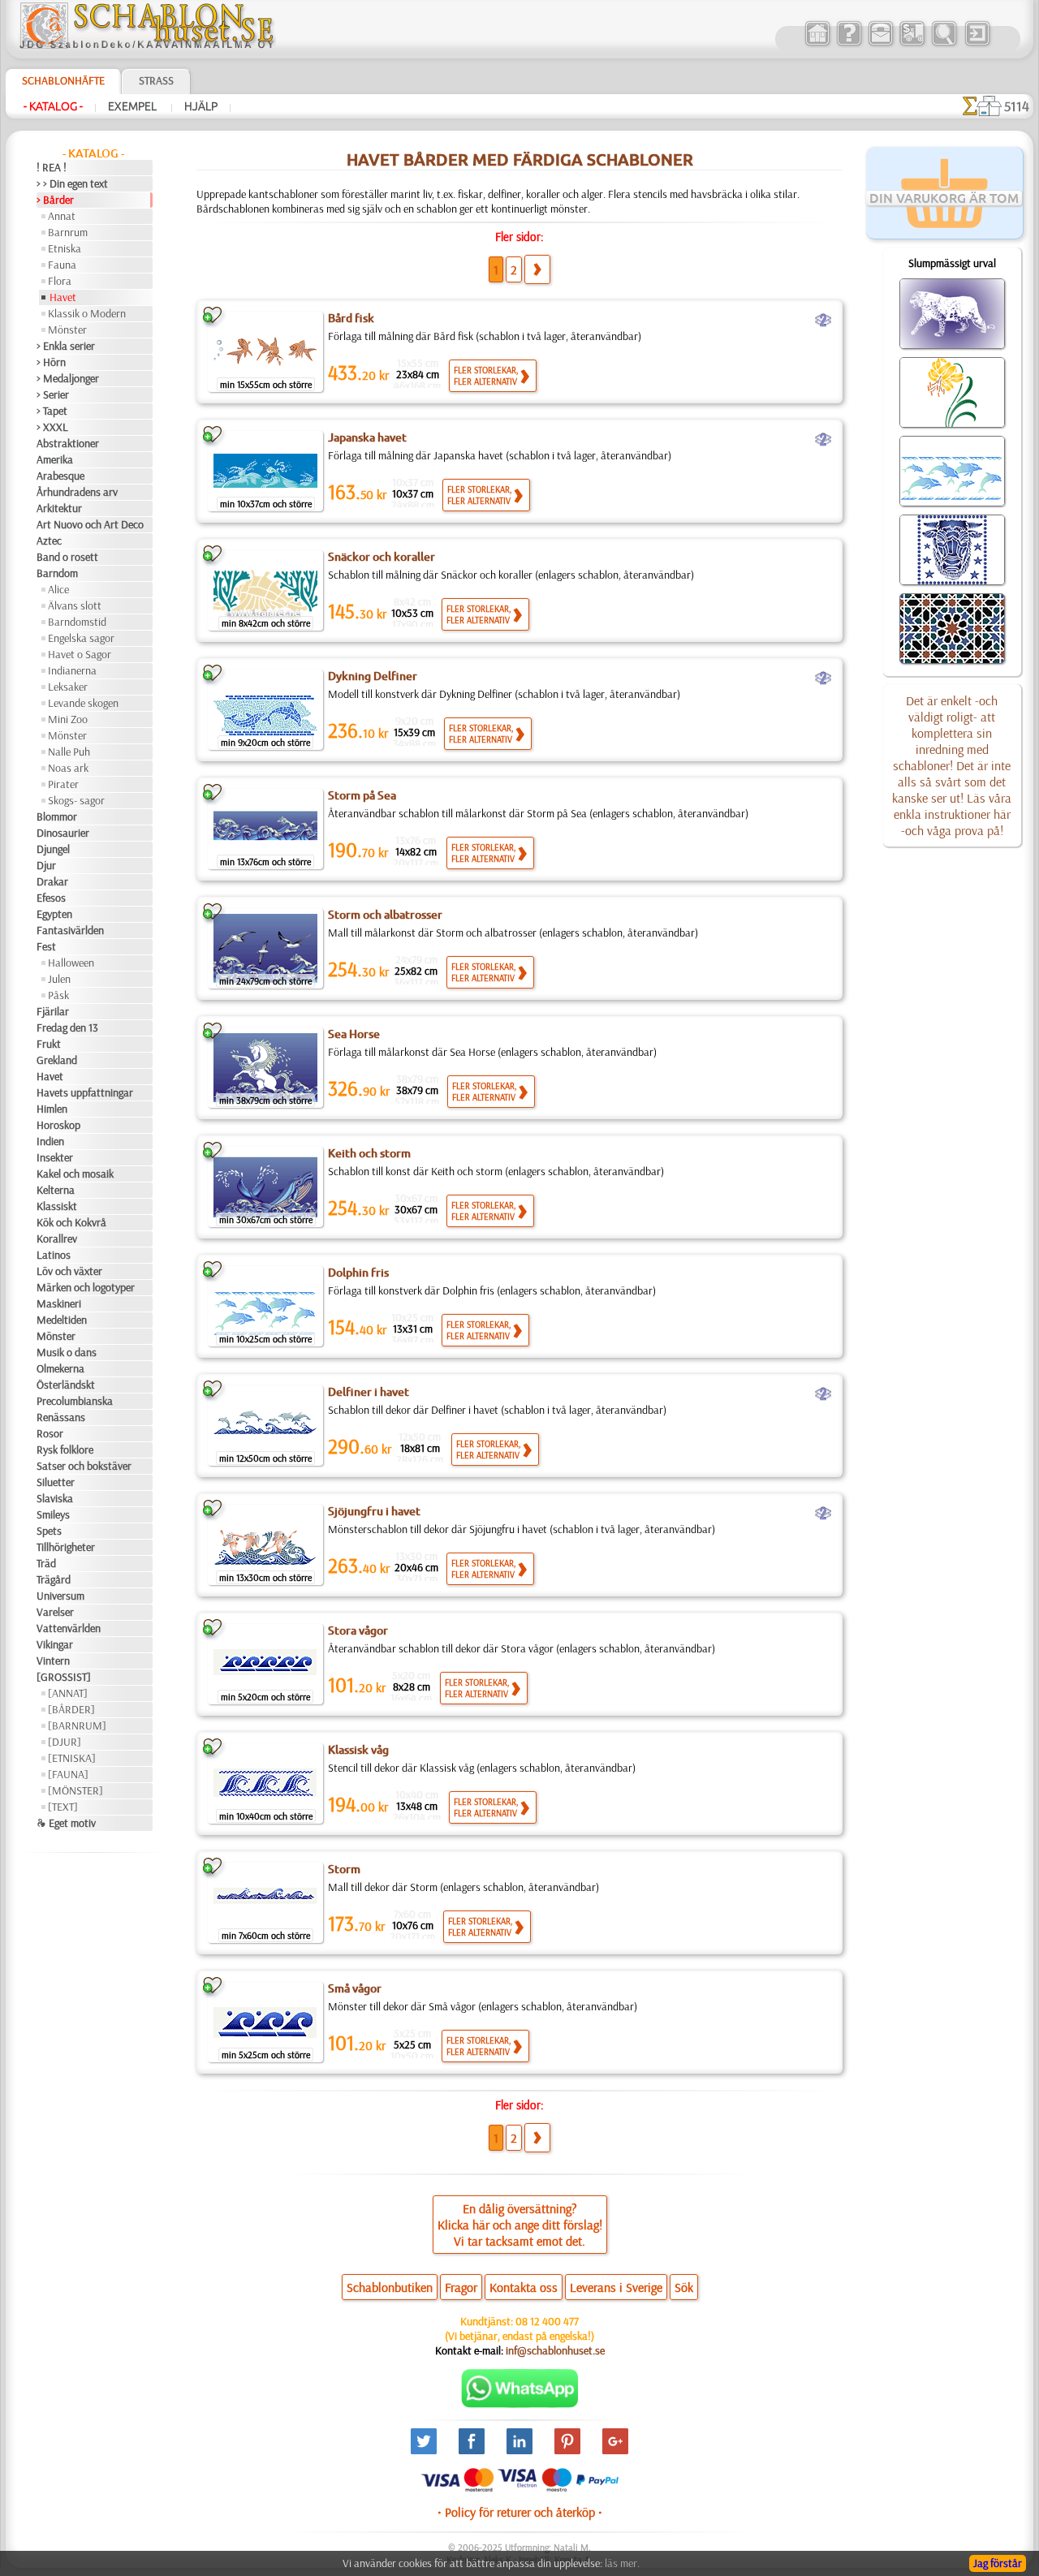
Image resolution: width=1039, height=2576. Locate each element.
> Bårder (55, 200)
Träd (46, 1563)
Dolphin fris (358, 1273)
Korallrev (57, 1238)
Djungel (53, 849)
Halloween (71, 963)
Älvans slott (75, 605)
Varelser (55, 1612)
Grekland (57, 1060)
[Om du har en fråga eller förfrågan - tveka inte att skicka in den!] (520, 2404)
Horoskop (58, 1125)
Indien (50, 1141)
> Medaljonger (68, 378)
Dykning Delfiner (373, 676)
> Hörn (51, 362)
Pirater (63, 784)
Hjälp (201, 106)
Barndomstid (77, 622)
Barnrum (68, 232)
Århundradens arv (77, 492)
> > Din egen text (72, 183)
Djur (46, 865)
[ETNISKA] (72, 1758)
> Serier (53, 394)
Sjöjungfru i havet (374, 1511)
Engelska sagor (81, 638)
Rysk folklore (65, 1450)
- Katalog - (53, 106)
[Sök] (944, 44)
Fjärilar (53, 1011)
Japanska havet (367, 437)
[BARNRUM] (77, 1725)
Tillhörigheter (66, 1547)
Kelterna (56, 1190)
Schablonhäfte (63, 80)
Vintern (53, 1661)
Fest (46, 946)
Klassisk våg (358, 1750)
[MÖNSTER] (75, 1790)
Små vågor (355, 1988)
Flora (60, 281)
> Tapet (52, 411)
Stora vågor (358, 1630)
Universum (60, 1596)
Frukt (49, 1044)
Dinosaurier (63, 833)
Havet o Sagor (80, 654)
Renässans (61, 1417)
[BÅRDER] (71, 1709)
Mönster (67, 330)
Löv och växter (69, 1271)
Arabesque (60, 476)
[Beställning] (912, 44)
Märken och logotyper (86, 1287)
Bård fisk (351, 318)
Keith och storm (369, 1153)
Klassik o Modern (87, 313)
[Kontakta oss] (880, 44)
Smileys (53, 1514)
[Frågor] (849, 44)
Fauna (62, 265)
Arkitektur (59, 508)
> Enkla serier (66, 346)
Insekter (55, 1157)
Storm (344, 1869)
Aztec (49, 541)
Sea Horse (354, 1034)
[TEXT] (63, 1807)
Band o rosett (67, 557)
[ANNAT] (68, 1693)
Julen (59, 979)
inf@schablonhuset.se (555, 2350)
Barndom (57, 573)
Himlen (52, 1109)
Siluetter (56, 1482)
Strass (156, 80)
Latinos (54, 1255)
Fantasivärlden (70, 930)
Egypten (54, 914)
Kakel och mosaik (75, 1174)
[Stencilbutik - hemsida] (147, 45)
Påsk (58, 995)
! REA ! (52, 167)
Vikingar (55, 1644)
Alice (58, 589)
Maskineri (59, 1303)
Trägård (54, 1579)
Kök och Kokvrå (71, 1222)
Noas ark (68, 768)
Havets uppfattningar (85, 1092)
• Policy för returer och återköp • (520, 2512)
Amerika (55, 459)
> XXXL (52, 427)
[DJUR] (65, 1742)
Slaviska (55, 1498)
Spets (49, 1531)
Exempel (134, 106)
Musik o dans (67, 1352)
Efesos (51, 898)
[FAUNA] (68, 1774)
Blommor (57, 816)
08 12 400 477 (547, 2321)
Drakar (52, 881)
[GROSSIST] (64, 1677)
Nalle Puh (69, 752)
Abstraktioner (68, 443)
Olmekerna (60, 1368)
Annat (62, 216)
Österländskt (66, 1385)
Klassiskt (57, 1206)
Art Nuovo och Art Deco (90, 524)
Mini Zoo (68, 719)
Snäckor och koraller (382, 557)
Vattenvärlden (69, 1628)
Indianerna (72, 670)
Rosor (50, 1433)
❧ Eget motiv (66, 1823)
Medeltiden (62, 1320)
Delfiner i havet (369, 1392)
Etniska (65, 248)
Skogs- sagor (76, 800)
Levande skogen (83, 703)
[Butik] (817, 44)
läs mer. (622, 2563)
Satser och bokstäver (84, 1466)
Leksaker (68, 687)
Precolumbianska (75, 1401)
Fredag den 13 (67, 1027)
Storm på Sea (362, 795)
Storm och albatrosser (385, 915)
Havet (63, 297)
